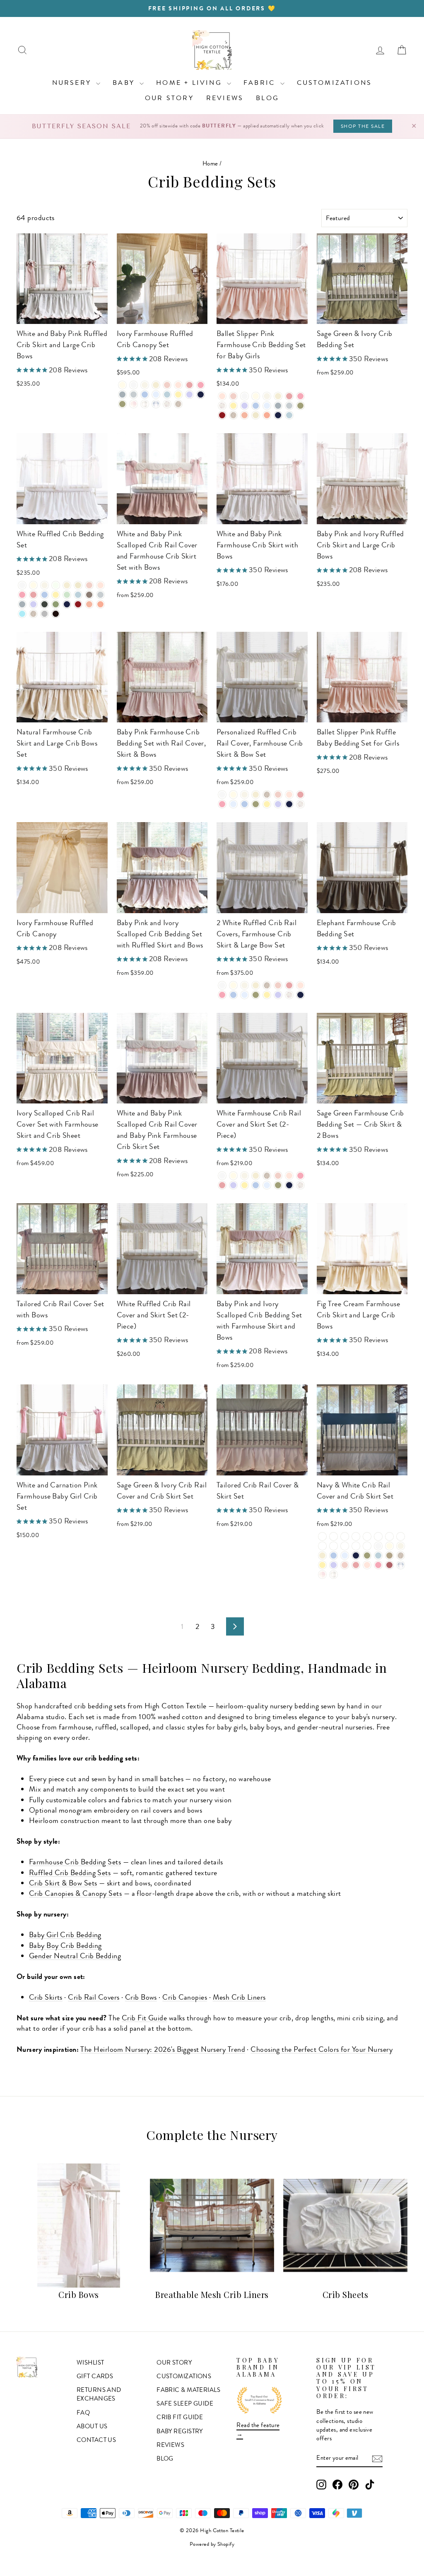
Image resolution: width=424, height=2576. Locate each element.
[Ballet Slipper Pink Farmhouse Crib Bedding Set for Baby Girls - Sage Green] (300, 406)
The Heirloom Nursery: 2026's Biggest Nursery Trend (163, 2049)
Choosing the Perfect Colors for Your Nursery (322, 2049)
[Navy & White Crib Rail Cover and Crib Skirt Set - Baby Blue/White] (345, 1536)
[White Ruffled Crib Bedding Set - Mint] (67, 595)
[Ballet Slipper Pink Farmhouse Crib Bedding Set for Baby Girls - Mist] (289, 415)
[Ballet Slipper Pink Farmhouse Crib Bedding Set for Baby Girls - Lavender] (245, 406)
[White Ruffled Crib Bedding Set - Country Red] (78, 604)
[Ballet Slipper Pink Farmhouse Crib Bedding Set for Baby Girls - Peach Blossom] (267, 415)
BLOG (267, 98)
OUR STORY (169, 98)
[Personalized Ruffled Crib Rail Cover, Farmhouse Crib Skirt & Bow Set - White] (222, 795)
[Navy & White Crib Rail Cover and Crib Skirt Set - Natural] (322, 1555)
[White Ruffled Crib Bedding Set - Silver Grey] (22, 604)
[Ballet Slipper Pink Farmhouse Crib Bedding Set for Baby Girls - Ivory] (256, 396)
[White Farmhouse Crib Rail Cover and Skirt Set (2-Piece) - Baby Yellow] (245, 1185)
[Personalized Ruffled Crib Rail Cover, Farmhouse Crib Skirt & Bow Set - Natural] (256, 795)
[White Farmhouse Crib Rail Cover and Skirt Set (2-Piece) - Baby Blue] (256, 1185)
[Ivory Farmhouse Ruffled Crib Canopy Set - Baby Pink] (167, 385)
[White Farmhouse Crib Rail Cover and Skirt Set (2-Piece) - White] (222, 1176)
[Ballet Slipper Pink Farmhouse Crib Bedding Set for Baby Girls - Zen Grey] (289, 406)
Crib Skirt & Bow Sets (63, 1883)
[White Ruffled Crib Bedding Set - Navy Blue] (67, 604)
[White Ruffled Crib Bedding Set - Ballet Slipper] (100, 585)
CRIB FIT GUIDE (180, 2417)
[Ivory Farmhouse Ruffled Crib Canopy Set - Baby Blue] (145, 395)
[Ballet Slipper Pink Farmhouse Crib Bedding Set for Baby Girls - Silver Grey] (278, 406)
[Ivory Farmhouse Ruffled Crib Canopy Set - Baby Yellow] (178, 395)
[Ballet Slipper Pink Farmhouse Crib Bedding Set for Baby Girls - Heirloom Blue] (267, 406)
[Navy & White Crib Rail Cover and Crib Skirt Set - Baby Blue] (334, 1555)
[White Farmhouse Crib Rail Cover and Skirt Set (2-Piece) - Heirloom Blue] (267, 1185)
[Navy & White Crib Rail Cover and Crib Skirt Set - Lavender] (334, 1565)
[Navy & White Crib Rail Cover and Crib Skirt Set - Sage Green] (367, 1555)
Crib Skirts (46, 1997)
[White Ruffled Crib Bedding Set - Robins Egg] (22, 614)
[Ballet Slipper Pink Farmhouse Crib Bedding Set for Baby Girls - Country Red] (222, 415)
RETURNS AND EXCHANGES (99, 2394)
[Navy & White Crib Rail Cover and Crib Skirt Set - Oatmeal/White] (378, 1536)
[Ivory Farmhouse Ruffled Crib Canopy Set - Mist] (167, 395)
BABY (125, 83)
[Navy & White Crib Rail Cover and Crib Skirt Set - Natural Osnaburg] (401, 1555)
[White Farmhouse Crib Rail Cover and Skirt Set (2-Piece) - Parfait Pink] (300, 1176)
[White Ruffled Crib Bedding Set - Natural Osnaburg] (33, 614)
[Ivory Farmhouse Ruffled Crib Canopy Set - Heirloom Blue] (156, 395)
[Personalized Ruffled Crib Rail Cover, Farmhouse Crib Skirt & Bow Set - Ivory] (233, 795)
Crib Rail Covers (94, 1997)
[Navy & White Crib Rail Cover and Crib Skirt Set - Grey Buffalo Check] (334, 1575)
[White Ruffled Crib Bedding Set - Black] (56, 614)
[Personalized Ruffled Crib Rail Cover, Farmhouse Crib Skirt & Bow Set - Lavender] (278, 804)
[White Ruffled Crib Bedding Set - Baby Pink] (89, 585)
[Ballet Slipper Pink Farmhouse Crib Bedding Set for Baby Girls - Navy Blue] (278, 415)
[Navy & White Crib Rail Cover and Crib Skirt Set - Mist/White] (389, 1536)
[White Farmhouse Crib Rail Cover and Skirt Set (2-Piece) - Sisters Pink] (222, 1185)
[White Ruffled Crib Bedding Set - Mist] (78, 595)
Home (210, 163)
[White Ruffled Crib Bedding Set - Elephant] (89, 595)
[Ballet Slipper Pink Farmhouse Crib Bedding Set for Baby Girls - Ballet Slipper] (222, 396)
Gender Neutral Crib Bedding (75, 1956)
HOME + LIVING (190, 83)
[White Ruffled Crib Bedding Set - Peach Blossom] (100, 604)
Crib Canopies (185, 1997)
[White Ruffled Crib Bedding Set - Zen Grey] (100, 595)
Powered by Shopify (212, 2544)
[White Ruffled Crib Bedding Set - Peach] (89, 604)
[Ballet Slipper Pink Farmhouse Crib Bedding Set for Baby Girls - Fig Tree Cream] (256, 415)
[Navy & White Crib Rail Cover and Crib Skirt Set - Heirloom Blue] (345, 1555)
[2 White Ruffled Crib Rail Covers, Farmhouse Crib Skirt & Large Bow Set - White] (222, 985)
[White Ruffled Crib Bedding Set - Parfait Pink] (22, 595)
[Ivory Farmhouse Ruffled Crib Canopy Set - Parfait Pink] (201, 385)
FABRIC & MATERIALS (188, 2390)
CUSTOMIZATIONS (335, 83)
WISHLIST (90, 2363)
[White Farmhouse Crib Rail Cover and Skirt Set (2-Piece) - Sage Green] (278, 1185)
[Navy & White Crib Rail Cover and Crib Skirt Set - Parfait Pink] (378, 1565)
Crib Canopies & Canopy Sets (75, 1893)
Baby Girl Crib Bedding (65, 1935)
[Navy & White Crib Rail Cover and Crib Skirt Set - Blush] (389, 1565)
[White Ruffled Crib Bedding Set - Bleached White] (56, 585)
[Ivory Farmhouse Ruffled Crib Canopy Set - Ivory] (122, 385)
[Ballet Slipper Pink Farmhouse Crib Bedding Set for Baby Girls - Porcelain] (267, 396)
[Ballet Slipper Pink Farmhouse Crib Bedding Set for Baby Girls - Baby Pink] (233, 396)
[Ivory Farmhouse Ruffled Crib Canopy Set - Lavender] (189, 395)
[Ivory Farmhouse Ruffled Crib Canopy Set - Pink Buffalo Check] (134, 404)
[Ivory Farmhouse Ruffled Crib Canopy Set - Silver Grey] (122, 395)
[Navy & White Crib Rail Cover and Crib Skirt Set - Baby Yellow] (322, 1565)
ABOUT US (92, 2426)
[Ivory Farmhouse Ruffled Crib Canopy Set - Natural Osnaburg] (178, 404)
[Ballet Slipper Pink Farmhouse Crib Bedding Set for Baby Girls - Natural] (278, 396)
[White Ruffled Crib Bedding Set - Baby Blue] (45, 595)
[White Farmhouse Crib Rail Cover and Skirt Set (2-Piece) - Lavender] (233, 1185)
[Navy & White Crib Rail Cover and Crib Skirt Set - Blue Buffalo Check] (401, 1565)
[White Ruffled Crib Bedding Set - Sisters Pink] (33, 595)
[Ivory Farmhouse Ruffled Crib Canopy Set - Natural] (156, 385)
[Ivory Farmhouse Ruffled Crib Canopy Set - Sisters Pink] (189, 385)
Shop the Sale (363, 126)
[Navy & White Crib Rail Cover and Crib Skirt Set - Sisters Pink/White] (345, 1546)
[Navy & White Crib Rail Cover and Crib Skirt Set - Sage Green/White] (401, 1536)
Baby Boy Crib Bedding (65, 1945)
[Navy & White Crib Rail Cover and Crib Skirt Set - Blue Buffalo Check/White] (356, 1536)
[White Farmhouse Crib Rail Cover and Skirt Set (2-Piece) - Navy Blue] (289, 1185)
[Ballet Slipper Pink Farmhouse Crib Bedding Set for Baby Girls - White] (245, 396)
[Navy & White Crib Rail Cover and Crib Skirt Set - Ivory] (389, 1546)
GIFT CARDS (95, 2376)
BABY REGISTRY (180, 2431)
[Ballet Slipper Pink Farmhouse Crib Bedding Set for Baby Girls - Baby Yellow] (233, 406)
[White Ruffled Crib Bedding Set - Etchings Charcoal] (45, 604)
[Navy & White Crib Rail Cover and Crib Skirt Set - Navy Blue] (356, 1555)
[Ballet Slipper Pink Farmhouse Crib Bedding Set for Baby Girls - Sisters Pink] (289, 396)
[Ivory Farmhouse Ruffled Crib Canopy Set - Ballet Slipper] (178, 385)
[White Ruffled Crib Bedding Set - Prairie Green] (56, 604)
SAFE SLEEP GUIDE (185, 2403)
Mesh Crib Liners (239, 1997)
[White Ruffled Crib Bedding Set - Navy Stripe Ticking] (45, 614)
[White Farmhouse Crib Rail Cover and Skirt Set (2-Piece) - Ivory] (233, 1176)
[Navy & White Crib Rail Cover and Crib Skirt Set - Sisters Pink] (356, 1565)
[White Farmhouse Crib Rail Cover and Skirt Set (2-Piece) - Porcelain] (245, 1176)
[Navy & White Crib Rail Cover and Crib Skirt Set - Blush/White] (367, 1546)
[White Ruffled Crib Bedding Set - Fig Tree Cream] (78, 585)
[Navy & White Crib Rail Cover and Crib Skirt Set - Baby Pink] (345, 1565)
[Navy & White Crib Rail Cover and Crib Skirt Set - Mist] (378, 1555)
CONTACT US (96, 2440)
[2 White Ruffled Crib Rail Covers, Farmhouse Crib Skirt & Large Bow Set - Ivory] (233, 985)
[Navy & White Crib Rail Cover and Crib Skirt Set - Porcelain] (401, 1546)
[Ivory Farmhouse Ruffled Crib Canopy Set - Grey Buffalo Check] (145, 404)
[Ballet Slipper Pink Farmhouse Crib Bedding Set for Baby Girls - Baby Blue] (256, 406)
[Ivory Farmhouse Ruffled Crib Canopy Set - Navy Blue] (201, 395)
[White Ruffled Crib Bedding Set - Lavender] (33, 604)
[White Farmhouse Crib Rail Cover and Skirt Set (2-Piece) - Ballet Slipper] (289, 1176)
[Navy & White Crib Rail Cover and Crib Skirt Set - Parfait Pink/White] (356, 1546)
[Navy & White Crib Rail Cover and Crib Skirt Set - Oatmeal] (389, 1555)
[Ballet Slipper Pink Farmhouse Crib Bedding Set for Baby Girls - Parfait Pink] (300, 396)
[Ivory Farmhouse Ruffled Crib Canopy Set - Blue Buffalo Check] (156, 404)
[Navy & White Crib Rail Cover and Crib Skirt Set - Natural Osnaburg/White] (367, 1536)
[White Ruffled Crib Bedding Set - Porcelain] (45, 585)
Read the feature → (258, 2429)
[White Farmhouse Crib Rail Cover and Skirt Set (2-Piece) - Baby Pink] (278, 1176)
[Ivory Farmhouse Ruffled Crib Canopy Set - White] (134, 385)
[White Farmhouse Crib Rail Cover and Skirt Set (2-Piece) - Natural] (256, 1176)
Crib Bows (141, 1997)
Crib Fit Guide (144, 2018)
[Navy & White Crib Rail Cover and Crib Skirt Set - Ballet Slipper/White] (334, 1546)
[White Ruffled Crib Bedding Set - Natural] (67, 585)
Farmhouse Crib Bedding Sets (75, 1862)
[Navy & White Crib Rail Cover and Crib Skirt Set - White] (378, 1546)
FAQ (83, 2413)
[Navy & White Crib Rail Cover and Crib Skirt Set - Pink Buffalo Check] (322, 1575)
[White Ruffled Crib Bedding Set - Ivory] (33, 585)
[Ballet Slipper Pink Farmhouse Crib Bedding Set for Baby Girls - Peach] (245, 415)
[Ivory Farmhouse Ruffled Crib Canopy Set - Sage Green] (122, 404)
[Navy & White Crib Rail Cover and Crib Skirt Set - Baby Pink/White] (322, 1546)
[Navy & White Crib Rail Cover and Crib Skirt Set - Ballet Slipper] (367, 1565)
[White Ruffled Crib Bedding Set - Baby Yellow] (56, 595)
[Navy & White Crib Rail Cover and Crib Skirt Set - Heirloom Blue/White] (334, 1536)
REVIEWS (225, 98)
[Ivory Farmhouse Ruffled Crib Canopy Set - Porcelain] (145, 385)
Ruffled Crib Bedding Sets (70, 1873)
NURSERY (73, 83)
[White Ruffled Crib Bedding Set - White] (22, 585)
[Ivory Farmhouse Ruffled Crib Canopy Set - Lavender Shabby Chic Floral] (167, 404)
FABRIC (261, 83)
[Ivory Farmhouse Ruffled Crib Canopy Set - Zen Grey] (134, 395)
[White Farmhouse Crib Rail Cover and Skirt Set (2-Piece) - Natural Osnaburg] (267, 1176)
